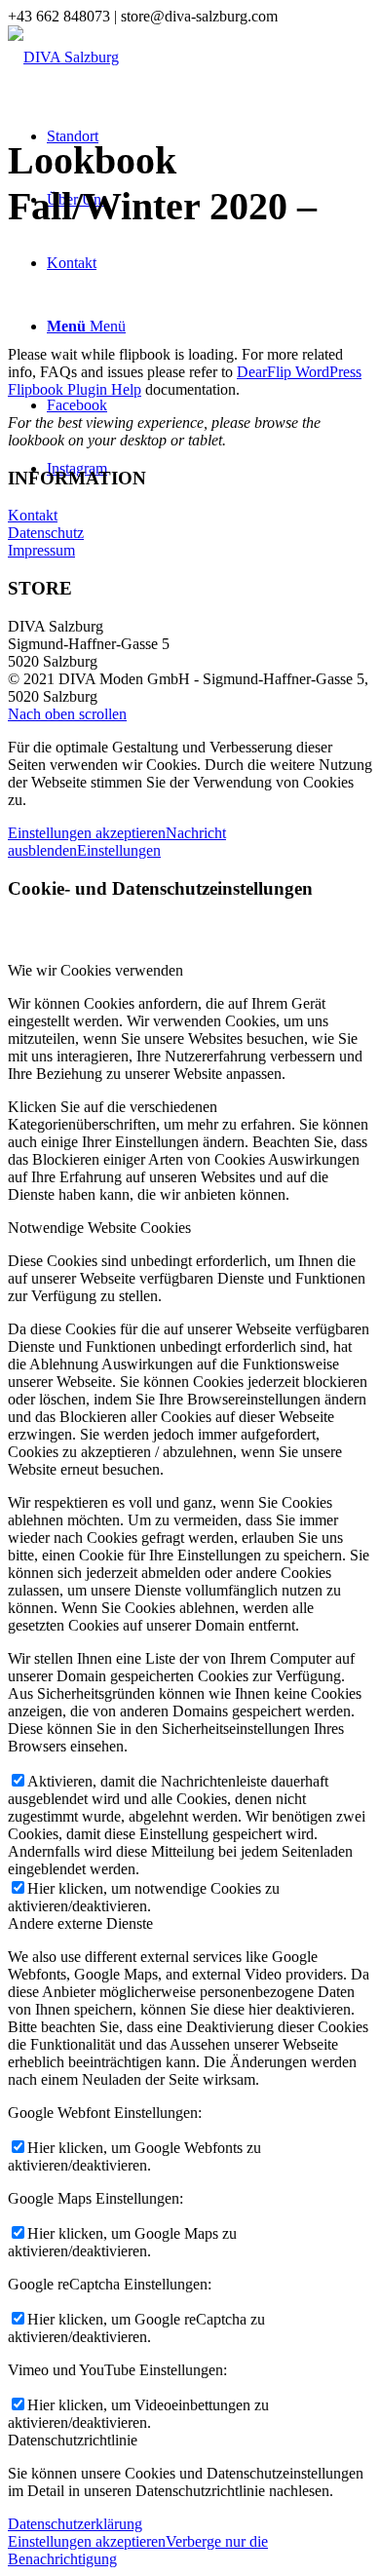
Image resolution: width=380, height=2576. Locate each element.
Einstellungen (119, 850)
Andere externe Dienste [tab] (80, 1923)
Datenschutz (46, 533)
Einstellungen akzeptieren (87, 833)
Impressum (41, 550)
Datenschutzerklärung (75, 2524)
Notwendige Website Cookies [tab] (99, 1228)
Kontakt (33, 515)
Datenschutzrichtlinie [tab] (73, 2440)
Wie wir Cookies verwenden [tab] (95, 970)
